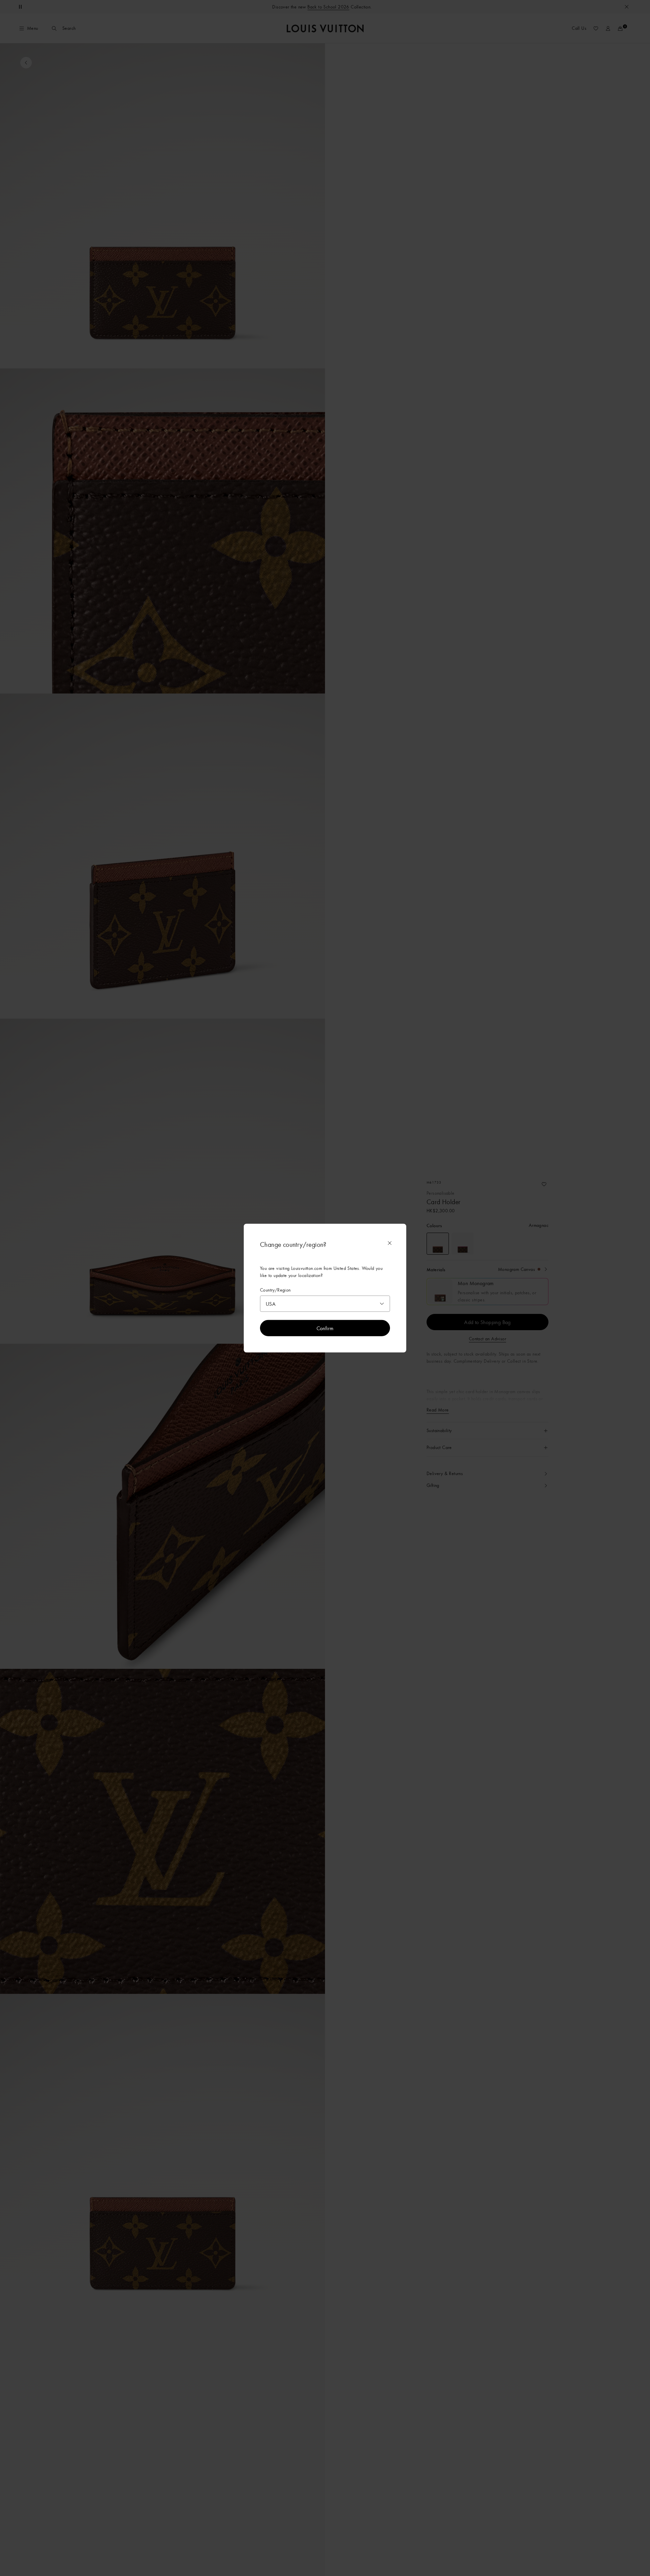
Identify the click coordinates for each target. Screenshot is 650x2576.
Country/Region (275, 1290)
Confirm (325, 1328)
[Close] (390, 1243)
